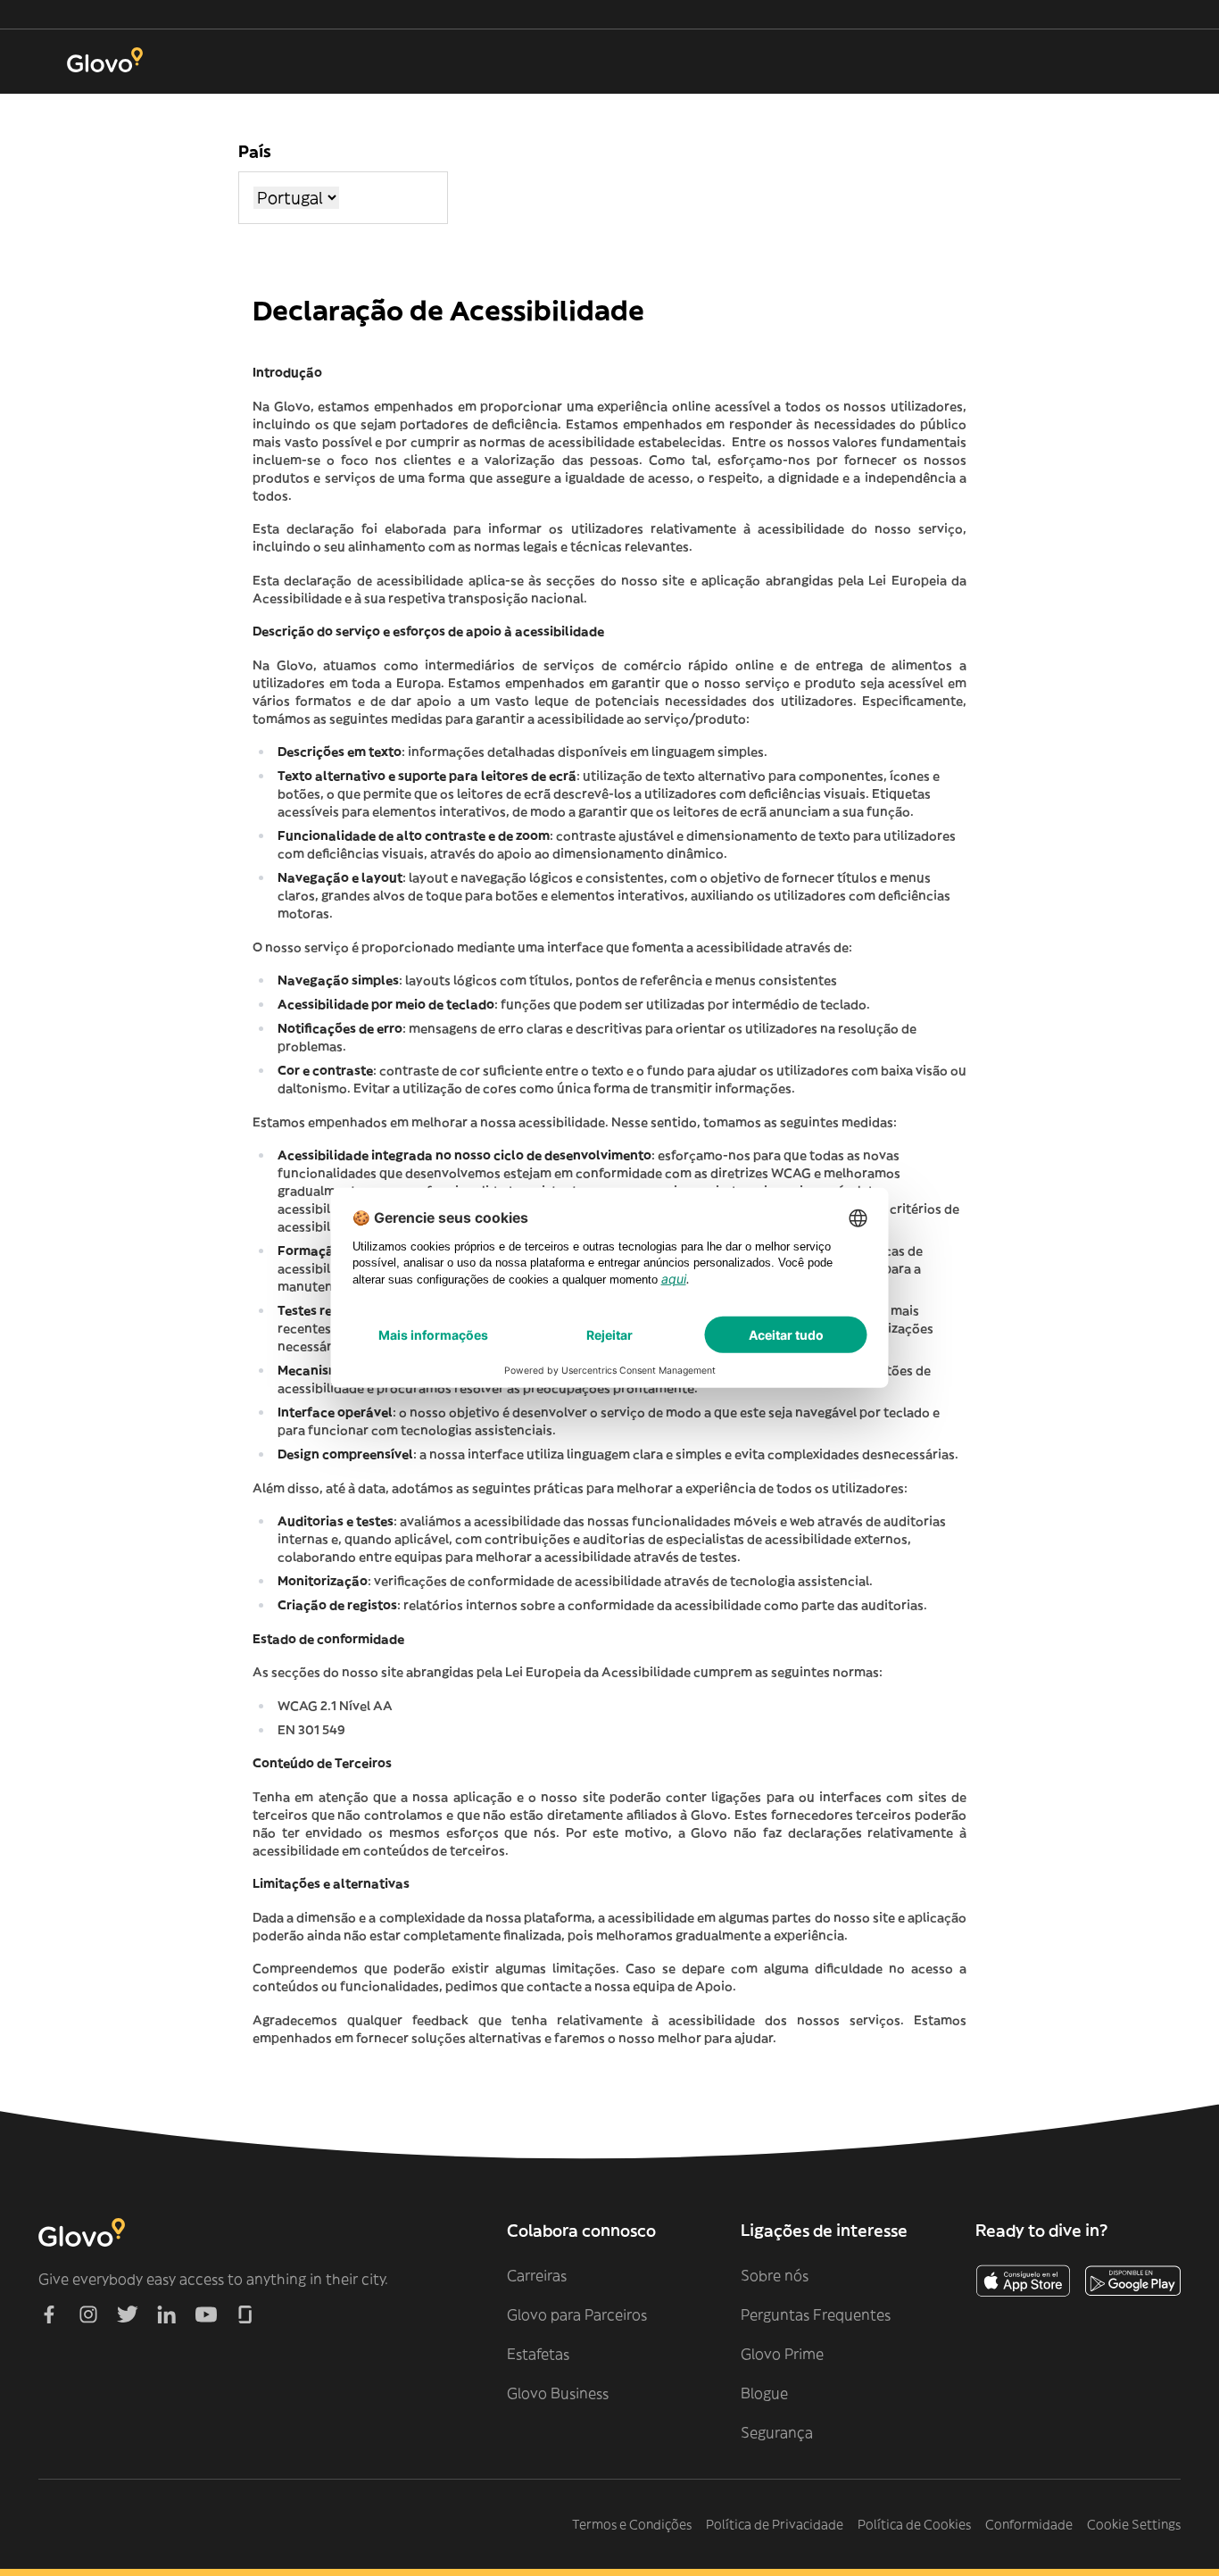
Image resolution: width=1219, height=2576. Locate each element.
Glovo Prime (782, 2354)
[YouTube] (206, 2314)
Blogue (764, 2393)
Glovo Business (558, 2393)
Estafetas (538, 2354)
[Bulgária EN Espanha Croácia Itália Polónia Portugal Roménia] (296, 198)
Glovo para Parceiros (577, 2314)
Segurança (777, 2432)
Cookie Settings (1134, 2524)
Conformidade (1029, 2524)
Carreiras (537, 2275)
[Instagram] (88, 2314)
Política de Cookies (914, 2524)
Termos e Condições (632, 2524)
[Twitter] (128, 2314)
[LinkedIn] (167, 2314)
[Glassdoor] (245, 2314)
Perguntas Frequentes (816, 2314)
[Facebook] (49, 2314)
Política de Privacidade (775, 2524)
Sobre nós (775, 2275)
